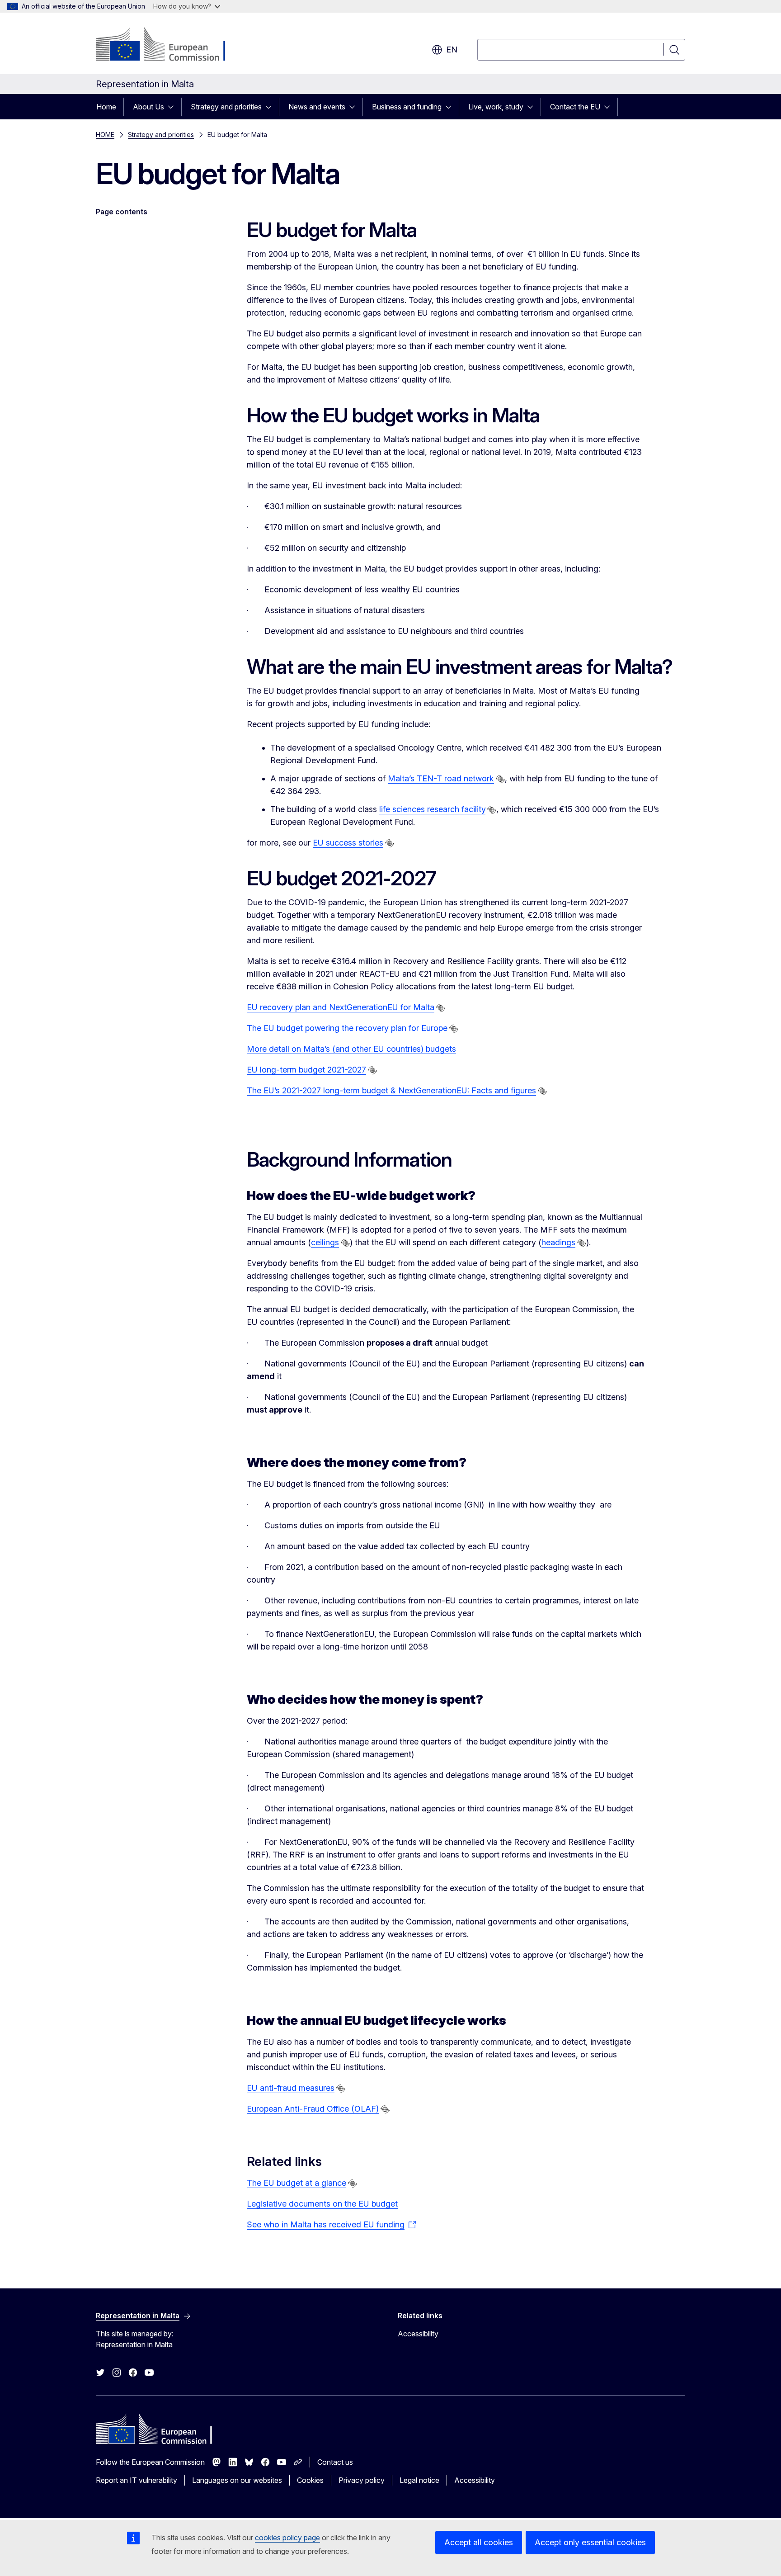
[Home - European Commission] (169, 45)
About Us (148, 107)
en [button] (452, 50)
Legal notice (419, 2480)
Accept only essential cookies (590, 2542)
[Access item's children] (174, 107)
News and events (317, 107)
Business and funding (407, 107)
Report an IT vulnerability (136, 2480)
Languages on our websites (237, 2480)
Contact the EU (575, 107)
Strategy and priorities (226, 107)
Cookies (310, 2480)
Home (106, 107)
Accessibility (418, 2334)
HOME (105, 135)
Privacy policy (362, 2480)
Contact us (335, 2462)
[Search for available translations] (500, 779)
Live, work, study (496, 107)
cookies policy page (287, 2538)
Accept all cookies (479, 2542)
